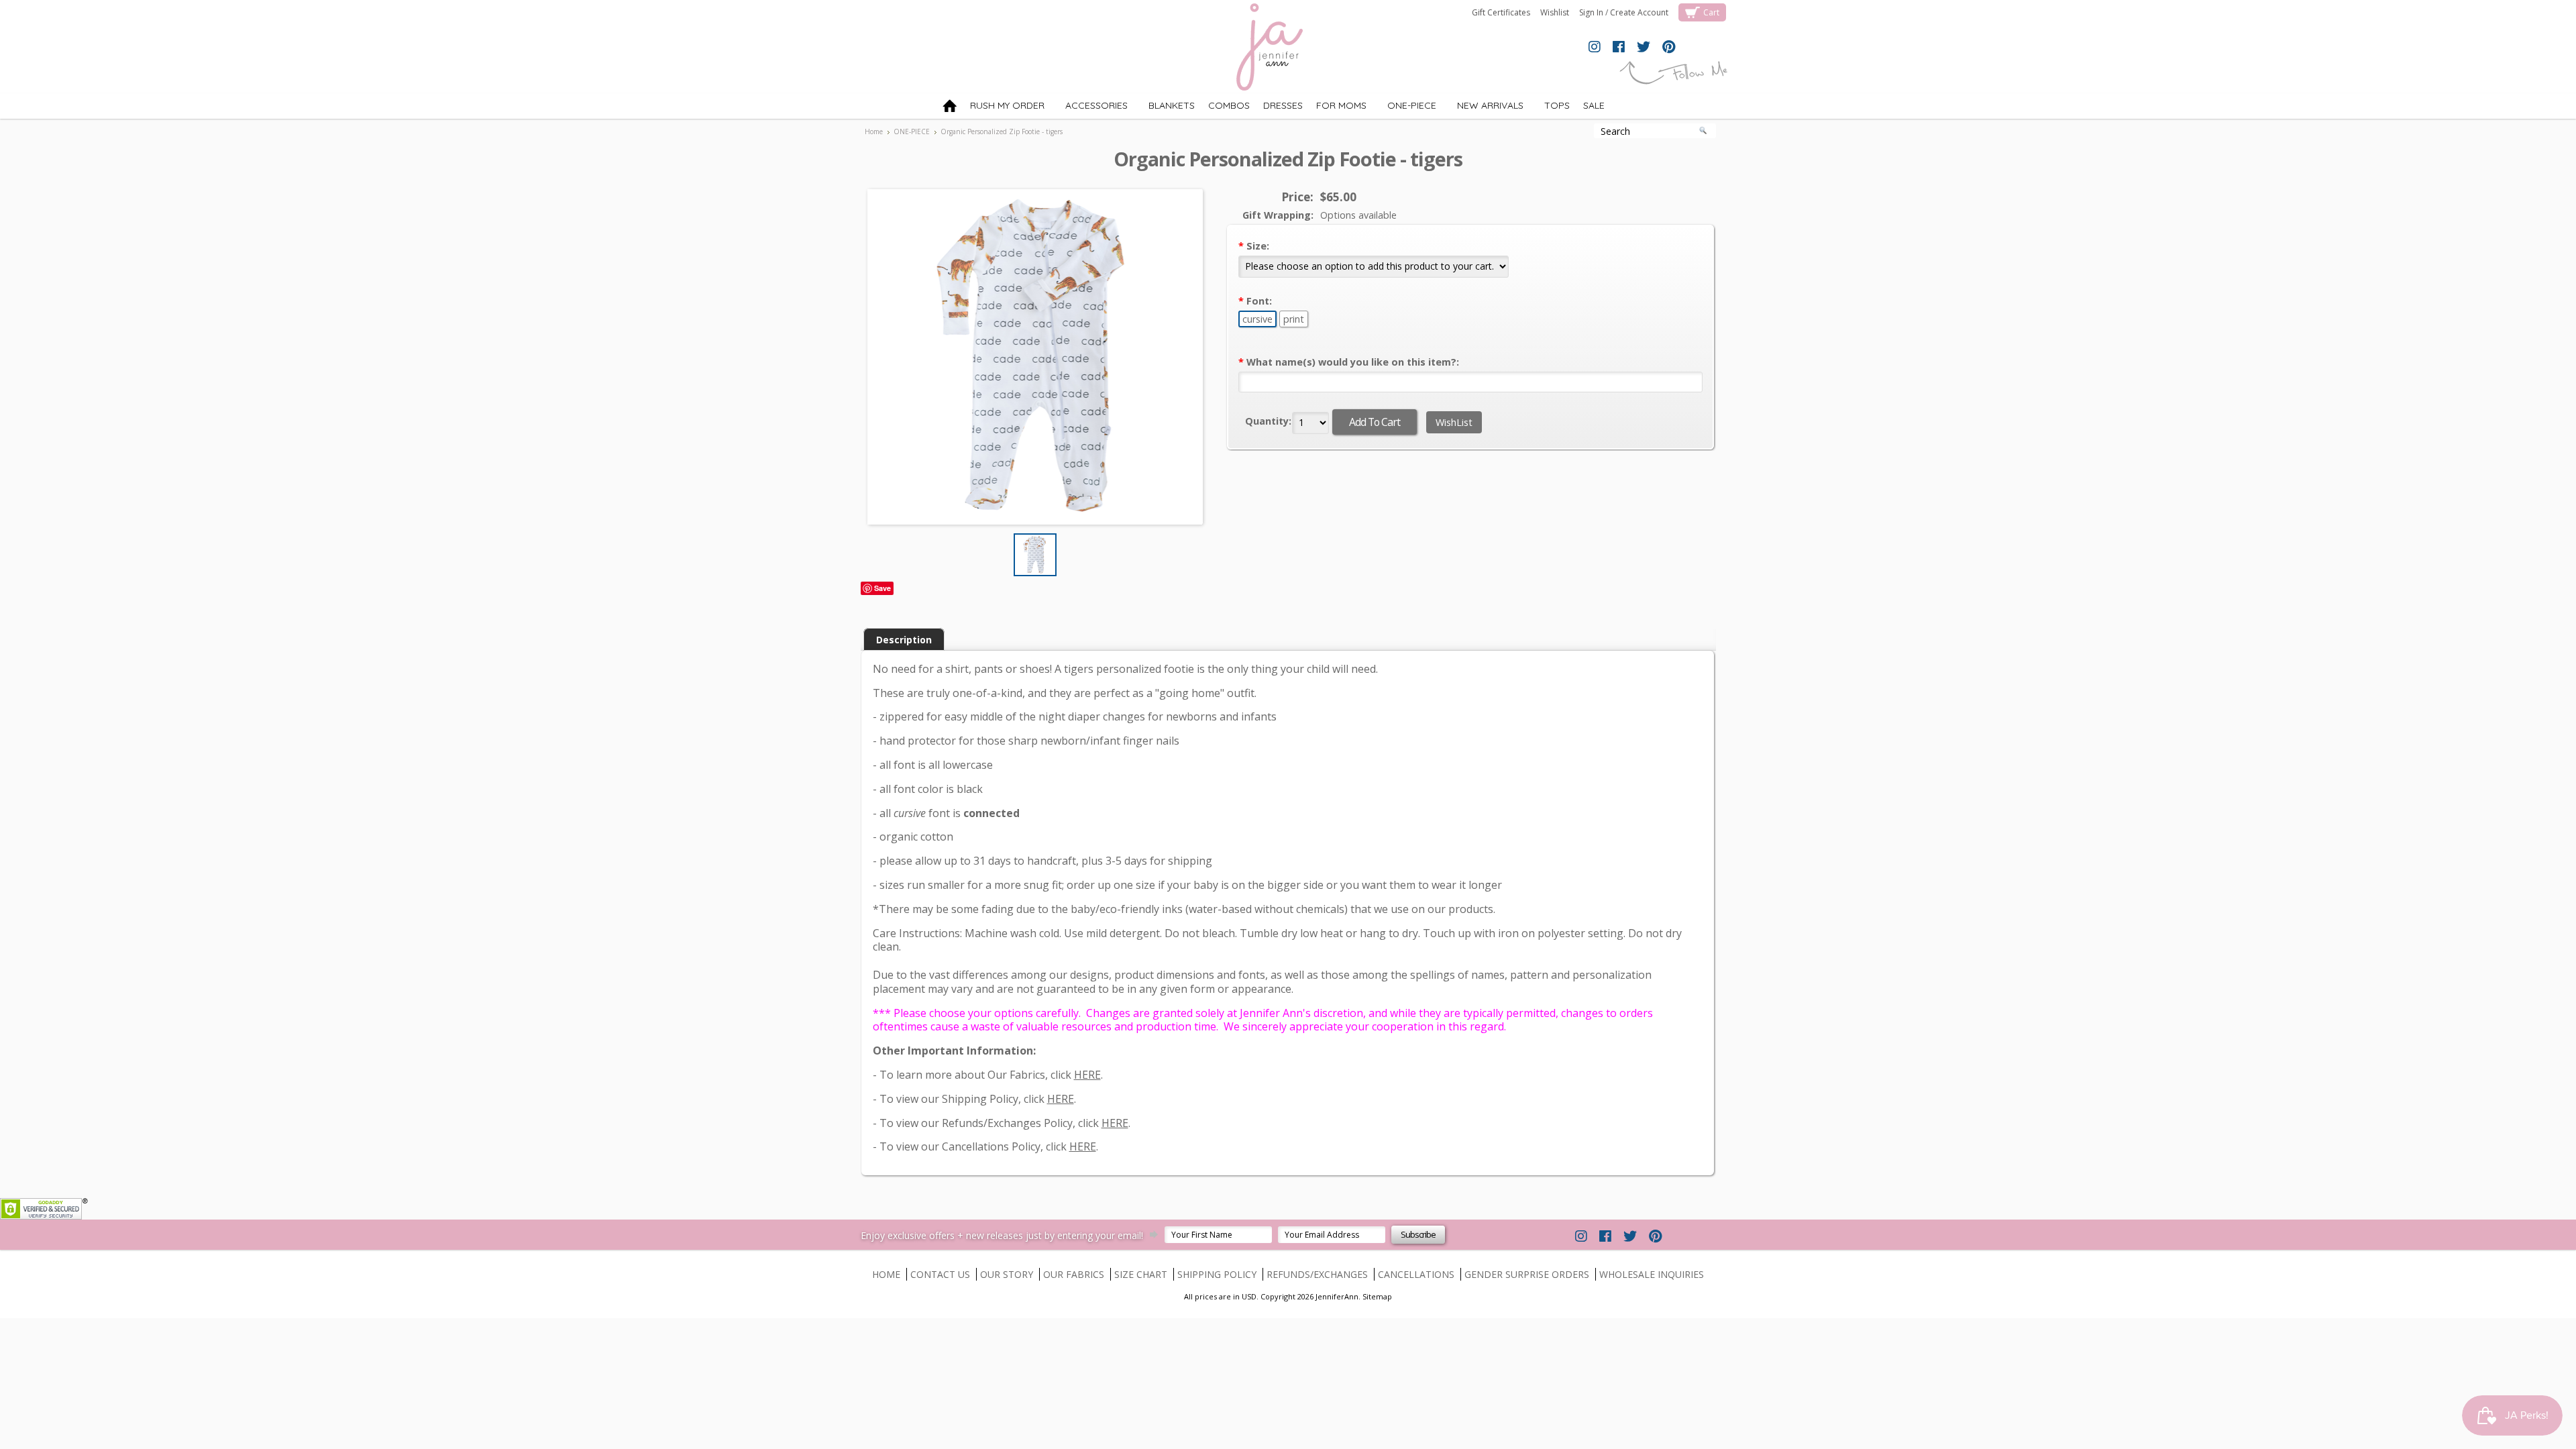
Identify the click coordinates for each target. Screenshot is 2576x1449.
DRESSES (1283, 105)
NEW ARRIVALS (1483, 108)
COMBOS (1229, 105)
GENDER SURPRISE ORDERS (1527, 1274)
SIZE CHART (1141, 1274)
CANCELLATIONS (1416, 1274)
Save (882, 588)
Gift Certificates (1501, 12)
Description (904, 640)
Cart (1711, 12)
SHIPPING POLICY (1217, 1274)
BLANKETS (1165, 108)
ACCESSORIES (1089, 108)
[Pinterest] (1669, 48)
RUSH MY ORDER (1007, 105)
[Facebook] (1619, 48)
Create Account (1639, 12)
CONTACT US (940, 1274)
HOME (886, 1274)
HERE (1087, 1075)
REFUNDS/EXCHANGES (1317, 1274)
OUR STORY (1007, 1274)
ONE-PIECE (1405, 108)
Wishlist (1555, 12)
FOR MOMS (1341, 105)
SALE (1594, 105)
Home (874, 131)
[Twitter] (1644, 48)
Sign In (1591, 12)
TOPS (1550, 108)
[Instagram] (1595, 48)
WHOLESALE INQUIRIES (1652, 1274)
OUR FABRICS (1074, 1274)
